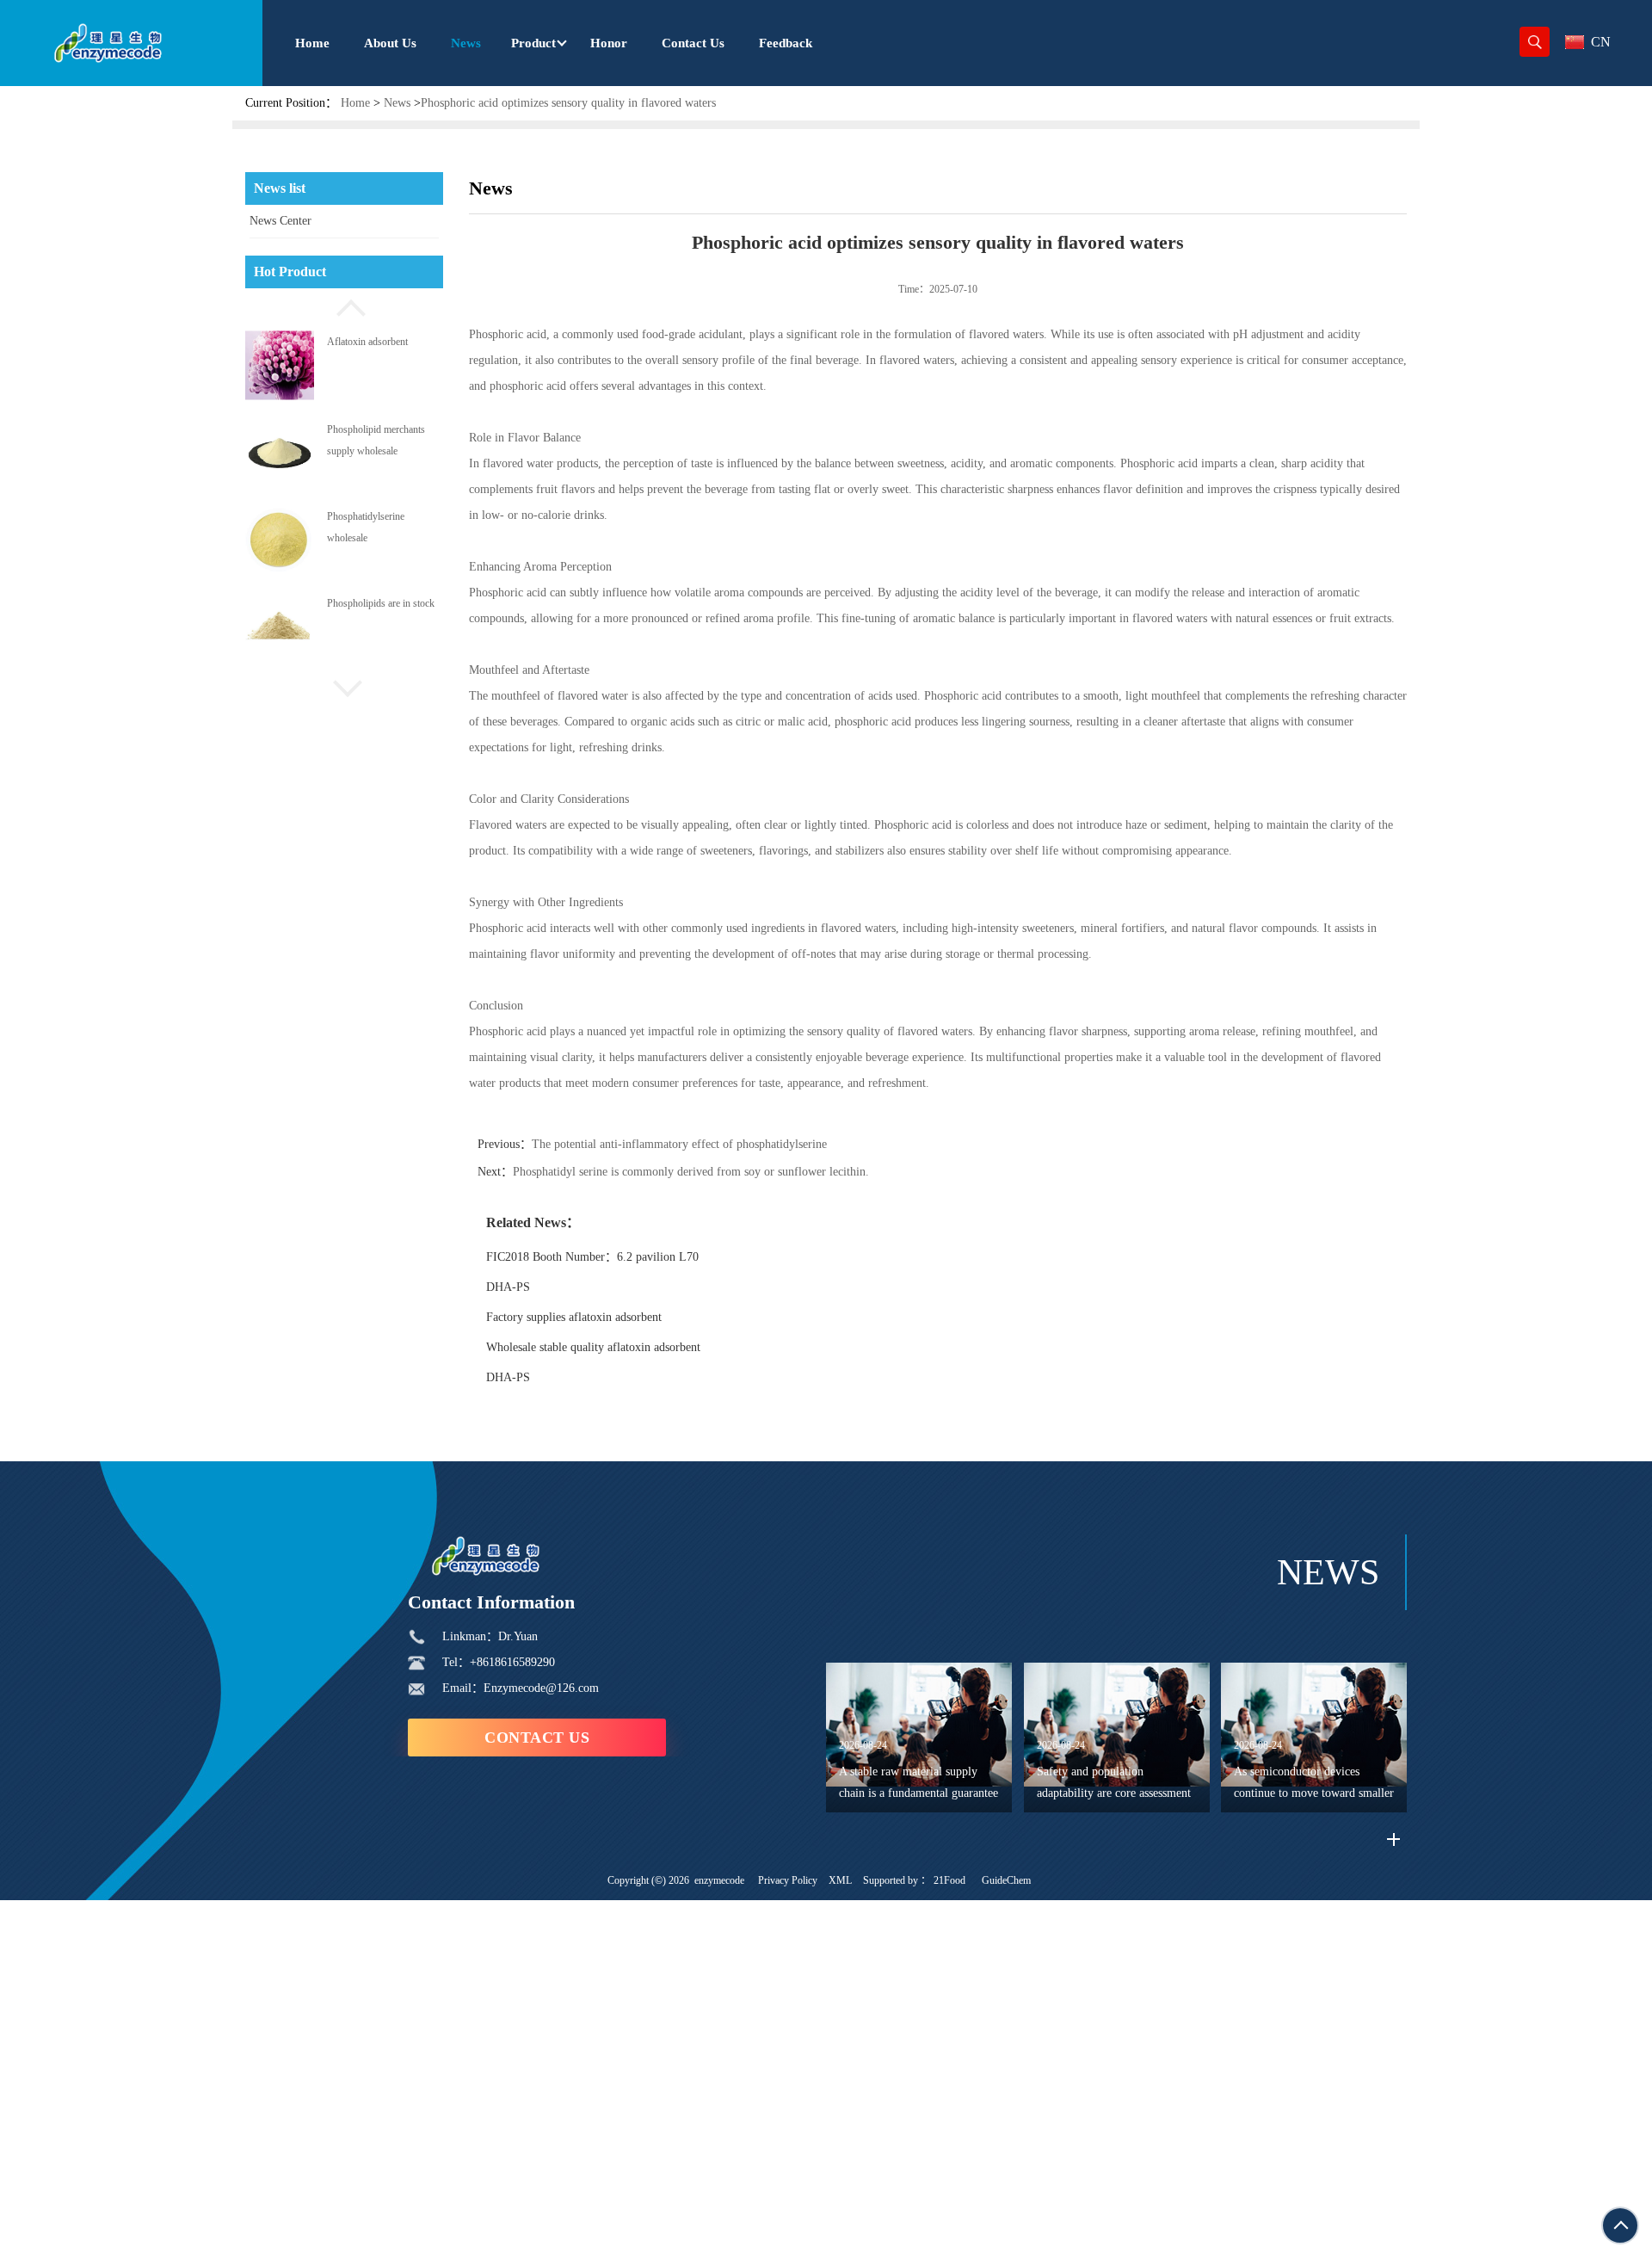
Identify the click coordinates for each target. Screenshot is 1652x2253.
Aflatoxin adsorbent (367, 342)
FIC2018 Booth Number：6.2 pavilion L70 (592, 1257)
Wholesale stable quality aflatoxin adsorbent (593, 1347)
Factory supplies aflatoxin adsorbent (574, 1317)
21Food (949, 1880)
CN (1601, 42)
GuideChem (1006, 1880)
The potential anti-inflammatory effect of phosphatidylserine (679, 1144)
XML (840, 1880)
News (397, 103)
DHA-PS (508, 1287)
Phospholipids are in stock (381, 603)
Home (355, 103)
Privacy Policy (788, 1880)
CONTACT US (537, 1738)
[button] (344, 306)
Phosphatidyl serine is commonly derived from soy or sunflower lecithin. (691, 1172)
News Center (280, 221)
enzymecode (719, 1880)
